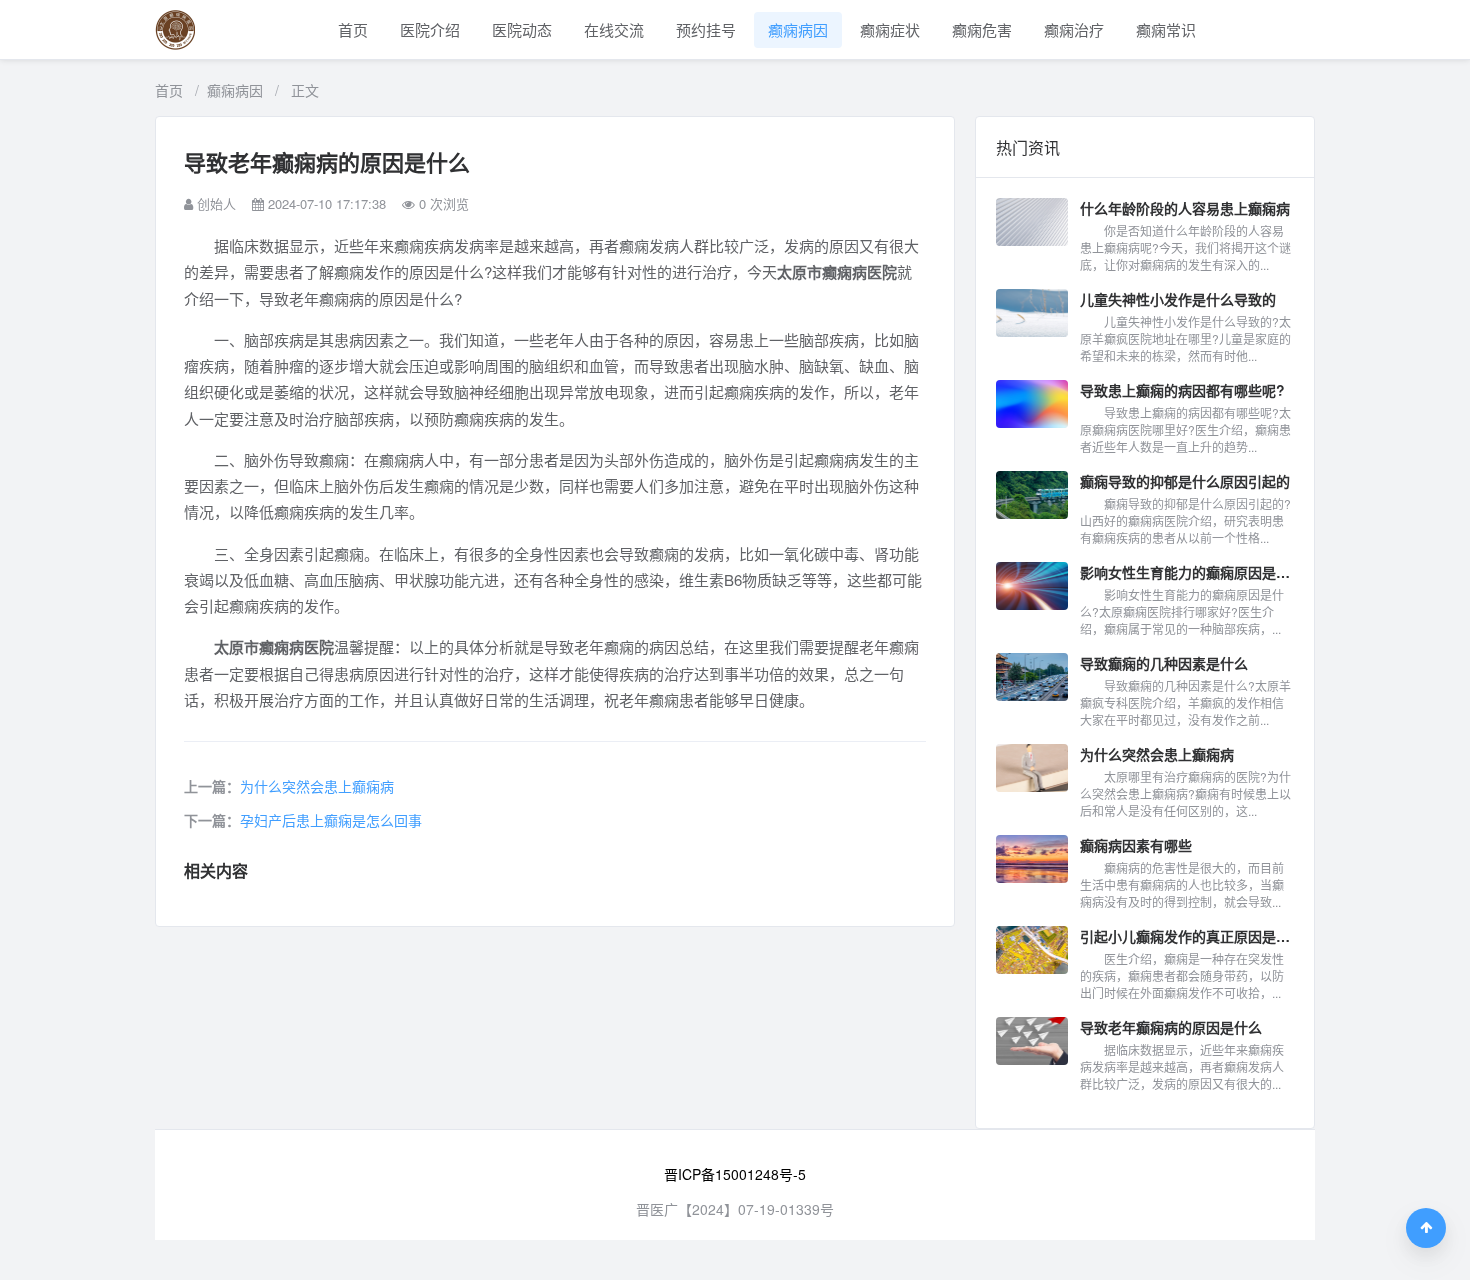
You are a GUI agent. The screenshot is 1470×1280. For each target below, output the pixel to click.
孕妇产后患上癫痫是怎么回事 (331, 820)
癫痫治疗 (1074, 29)
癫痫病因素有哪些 (1136, 845)
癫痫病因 (798, 29)
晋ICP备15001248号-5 (735, 1174)
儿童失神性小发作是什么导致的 (1178, 299)
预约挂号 (706, 29)
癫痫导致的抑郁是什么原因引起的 (1185, 481)
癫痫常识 (1166, 29)
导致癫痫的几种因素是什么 (1164, 663)
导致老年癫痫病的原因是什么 (1171, 1027)
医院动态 (522, 29)
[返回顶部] (1426, 1228)
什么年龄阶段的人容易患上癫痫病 (1185, 208)
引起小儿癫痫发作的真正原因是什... (1187, 936)
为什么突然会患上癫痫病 (317, 786)
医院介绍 (430, 29)
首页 (353, 29)
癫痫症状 (890, 29)
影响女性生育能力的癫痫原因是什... (1187, 572)
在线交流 (614, 29)
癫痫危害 (982, 29)
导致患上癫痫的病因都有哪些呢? (1182, 390)
